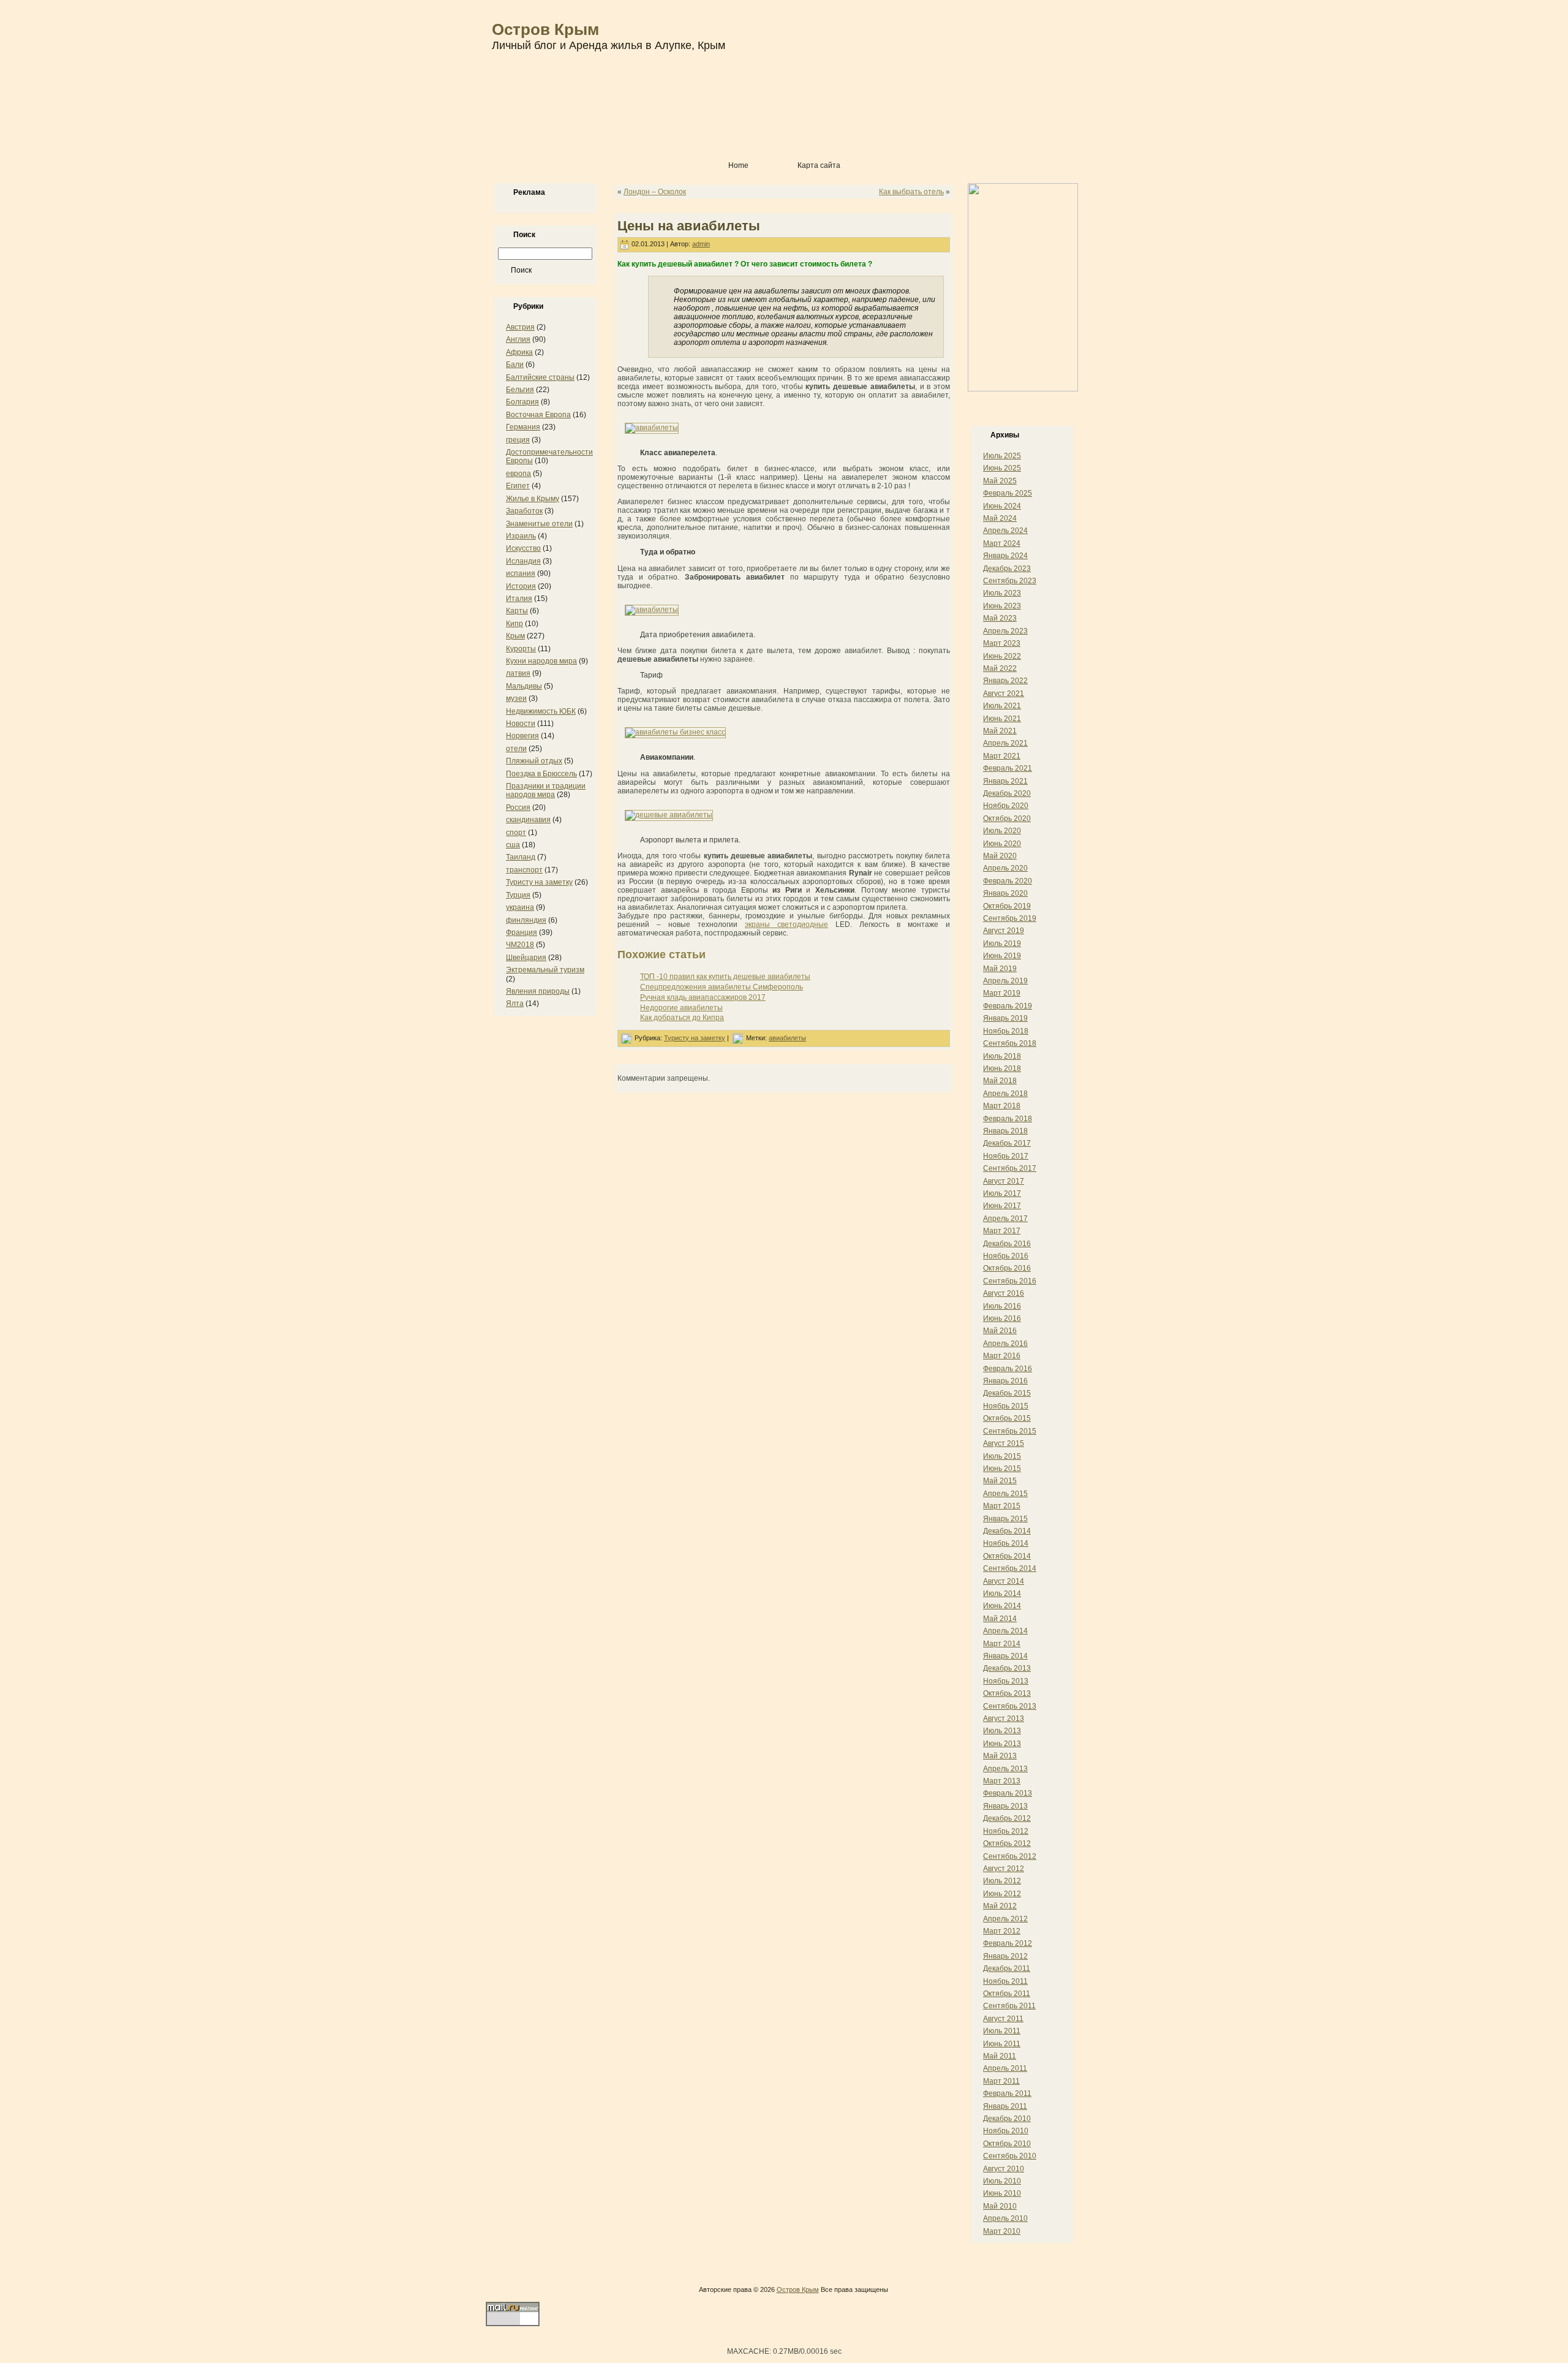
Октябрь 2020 (1007, 819)
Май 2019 (1000, 969)
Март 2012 (1002, 1931)
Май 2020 (1000, 856)
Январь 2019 (1005, 1018)
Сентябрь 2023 (1010, 581)
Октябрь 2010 (1007, 2144)
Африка (519, 352)
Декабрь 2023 (1007, 569)
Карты (517, 611)
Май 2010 (1000, 2206)
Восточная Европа (538, 415)
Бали (515, 365)
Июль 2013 (1002, 1731)
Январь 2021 (1005, 781)
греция (518, 440)
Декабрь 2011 (1007, 1968)
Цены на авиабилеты (689, 226)
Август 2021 (1004, 694)
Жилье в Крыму (533, 499)
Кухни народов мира (541, 661)
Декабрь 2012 (1007, 1818)
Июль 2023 (1002, 593)
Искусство (523, 548)
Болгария (522, 402)
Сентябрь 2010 (1010, 2156)
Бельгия (520, 390)
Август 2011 (1003, 2019)
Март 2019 (1002, 993)
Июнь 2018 (1002, 1068)
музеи (516, 698)
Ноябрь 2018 (1006, 1031)
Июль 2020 (1002, 831)
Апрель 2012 (1005, 1919)
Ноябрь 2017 (1006, 1156)
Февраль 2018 (1008, 1119)
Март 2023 (1002, 643)
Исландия (523, 561)
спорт (516, 833)
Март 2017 (1002, 1231)
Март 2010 (1002, 2231)
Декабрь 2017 (1007, 1143)
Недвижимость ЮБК (541, 711)
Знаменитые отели (539, 524)
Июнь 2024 (1002, 506)
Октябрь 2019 (1007, 906)
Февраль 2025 (1008, 493)
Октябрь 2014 (1007, 1556)
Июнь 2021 (1002, 719)
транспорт (524, 870)
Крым (515, 636)
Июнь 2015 (1002, 1469)
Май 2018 (1000, 1081)
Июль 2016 (1002, 1306)
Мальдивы (524, 686)
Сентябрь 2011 (1009, 2006)
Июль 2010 (1002, 2181)
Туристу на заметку (539, 882)
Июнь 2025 (1002, 468)
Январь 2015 (1005, 1519)
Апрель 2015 (1005, 1494)
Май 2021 (1000, 731)
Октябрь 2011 (1007, 1994)
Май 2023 (1000, 618)
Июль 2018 (1002, 1056)
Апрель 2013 (1005, 1769)
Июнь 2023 (1002, 606)
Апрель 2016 (1005, 1344)
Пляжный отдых (534, 761)
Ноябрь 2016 (1006, 1256)
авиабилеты (787, 1038)
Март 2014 (1002, 1644)
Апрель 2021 (1005, 743)
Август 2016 (1004, 1293)
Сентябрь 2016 (1010, 1281)
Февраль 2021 (1008, 768)
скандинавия (528, 820)
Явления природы (538, 991)
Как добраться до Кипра (682, 1018)
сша (513, 845)
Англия (518, 339)
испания (521, 573)
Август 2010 (1004, 2169)
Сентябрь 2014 (1010, 1568)
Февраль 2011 (1007, 2093)
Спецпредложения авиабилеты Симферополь (722, 987)
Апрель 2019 (1005, 981)
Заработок (524, 511)
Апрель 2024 (1005, 531)
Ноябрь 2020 (1006, 806)
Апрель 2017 (1005, 1219)
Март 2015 (1002, 1506)
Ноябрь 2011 (1005, 1981)
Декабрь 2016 (1007, 1244)
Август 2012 (1004, 1869)
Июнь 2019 (1002, 956)
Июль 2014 (1002, 1594)
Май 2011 (1000, 2056)
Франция (522, 932)
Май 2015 (1000, 1481)
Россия (518, 807)
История (521, 586)
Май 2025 (1000, 481)
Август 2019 (1004, 931)
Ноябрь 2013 (1006, 1681)
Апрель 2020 (1005, 868)
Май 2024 (1000, 518)
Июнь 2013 (1002, 1744)
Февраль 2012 (1008, 1943)
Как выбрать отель (911, 192)
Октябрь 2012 (1007, 1843)
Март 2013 (1002, 1781)
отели (516, 749)
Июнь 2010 (1002, 2193)
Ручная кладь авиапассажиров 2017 (703, 997)
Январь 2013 (1005, 1806)
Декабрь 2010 (1007, 2119)
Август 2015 (1004, 1443)
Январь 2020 (1005, 893)
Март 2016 (1002, 1356)
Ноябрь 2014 (1006, 1543)
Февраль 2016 (1008, 1369)
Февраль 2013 (1008, 1793)
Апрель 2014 (1005, 1631)
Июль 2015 (1002, 1456)
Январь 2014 (1005, 1656)
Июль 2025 (1002, 456)
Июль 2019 (1002, 943)
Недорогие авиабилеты (681, 1008)
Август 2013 (1004, 1718)
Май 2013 (1000, 1756)
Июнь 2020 (1002, 844)
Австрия (520, 327)
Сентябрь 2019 (1010, 918)
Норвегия (522, 736)
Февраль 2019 (1008, 1006)
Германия (523, 427)
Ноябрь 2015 (1006, 1406)
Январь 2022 (1005, 681)
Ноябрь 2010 (1006, 2131)
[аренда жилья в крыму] (1023, 389)
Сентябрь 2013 (1010, 1706)
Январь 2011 (1005, 2106)
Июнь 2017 (1002, 1206)
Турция (518, 895)
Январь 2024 (1005, 556)
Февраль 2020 (1008, 881)
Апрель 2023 (1005, 631)
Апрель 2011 (1005, 2068)
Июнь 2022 (1002, 656)
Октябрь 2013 (1007, 1693)
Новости (521, 724)
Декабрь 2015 (1007, 1393)
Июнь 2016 (1002, 1318)
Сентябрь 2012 (1010, 1856)
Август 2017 (1004, 1181)
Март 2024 (1002, 543)
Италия (519, 599)
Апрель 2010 (1005, 2218)
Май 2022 (1000, 668)
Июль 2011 (1002, 2031)
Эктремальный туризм (545, 970)
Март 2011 (1001, 2081)
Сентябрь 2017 (1010, 1168)
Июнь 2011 (1002, 2044)
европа (518, 474)
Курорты (521, 649)
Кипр (514, 624)
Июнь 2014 (1002, 1606)
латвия (518, 673)
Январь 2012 (1005, 1956)
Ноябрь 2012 (1006, 1831)
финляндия (526, 920)
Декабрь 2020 (1007, 793)
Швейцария (526, 958)
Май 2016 (1000, 1331)
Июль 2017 (1002, 1193)
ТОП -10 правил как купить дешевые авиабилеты (725, 977)
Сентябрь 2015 (1010, 1431)
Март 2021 (1002, 756)
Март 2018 (1002, 1106)
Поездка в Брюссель (541, 774)
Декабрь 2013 (1007, 1668)
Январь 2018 (1005, 1131)
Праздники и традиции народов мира (546, 790)
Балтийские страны (540, 377)
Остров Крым (545, 29)
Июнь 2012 (1002, 1894)
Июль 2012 (1002, 1881)
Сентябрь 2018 (1010, 1043)
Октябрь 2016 (1007, 1268)
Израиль (521, 536)
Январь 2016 (1005, 1381)
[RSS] (498, 2293)
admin (701, 244)
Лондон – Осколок (655, 192)
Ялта (515, 1004)
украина (520, 907)
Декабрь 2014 (1007, 1531)
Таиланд (521, 857)
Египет (518, 486)
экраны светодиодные (786, 924)
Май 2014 (1000, 1619)
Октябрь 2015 (1007, 1418)
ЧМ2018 (520, 945)
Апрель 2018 (1005, 1094)
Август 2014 (1004, 1581)
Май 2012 (1000, 1906)
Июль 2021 (1002, 706)
